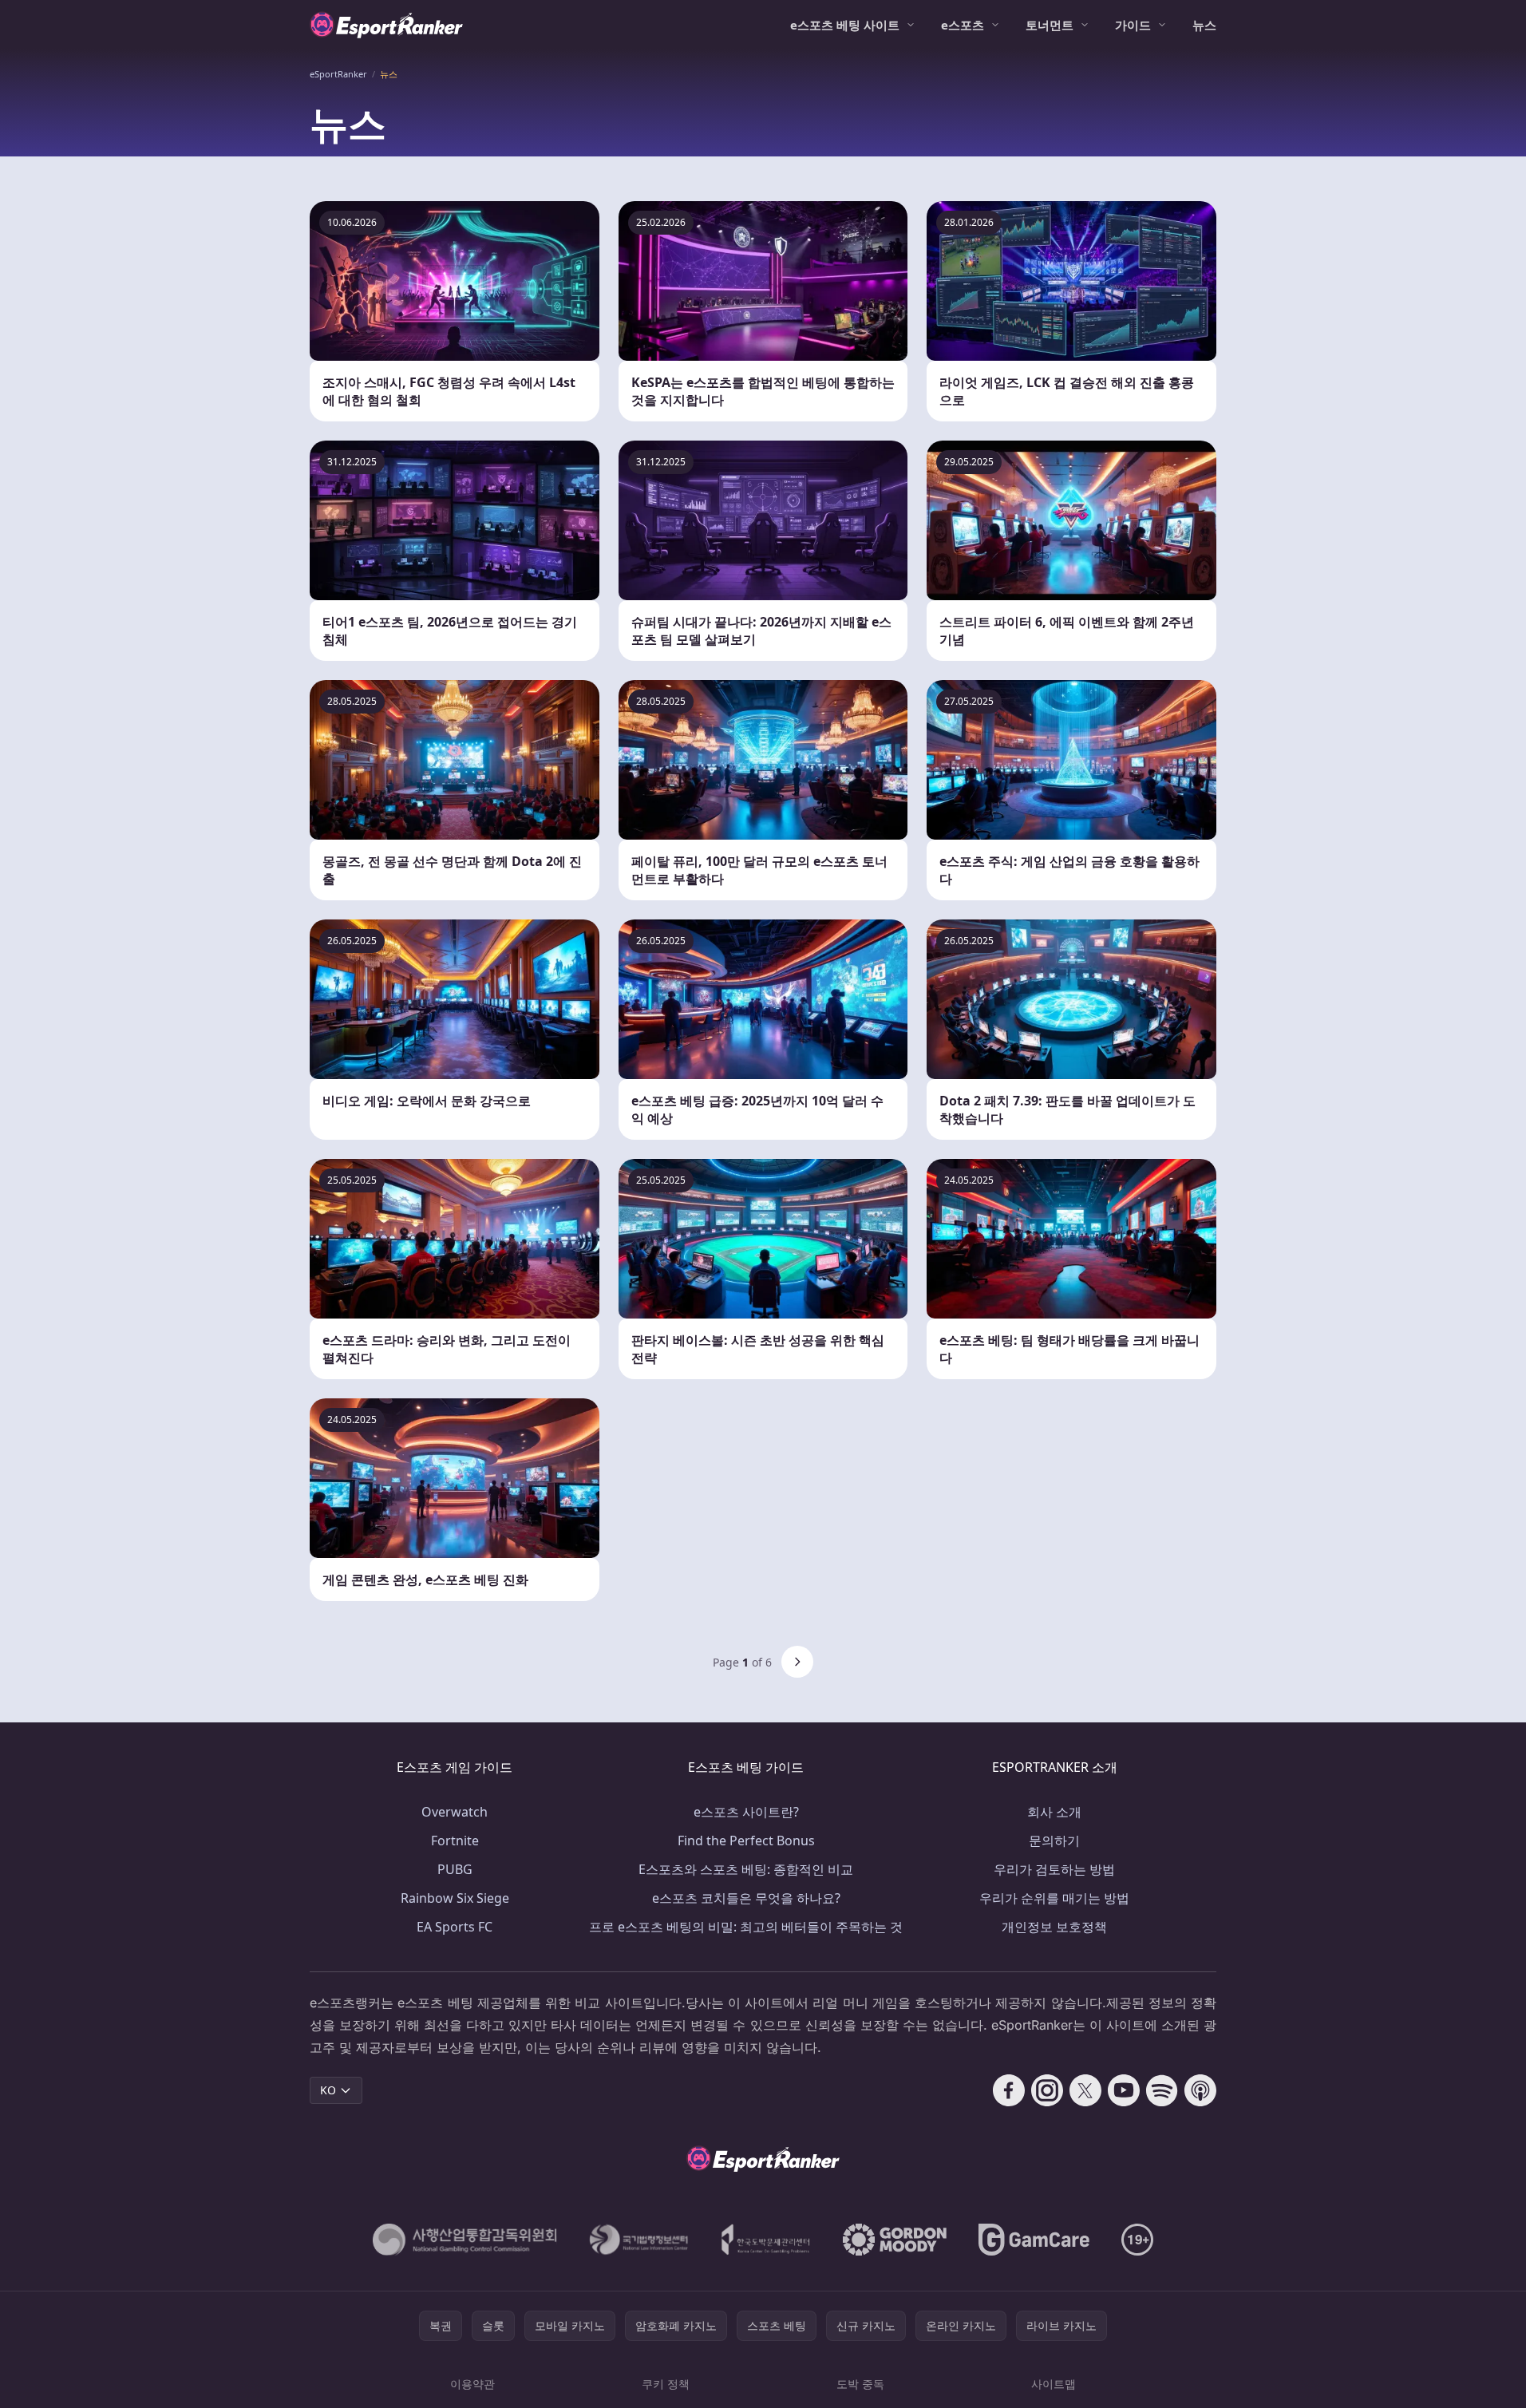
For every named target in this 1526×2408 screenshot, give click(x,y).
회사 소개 (1054, 1812)
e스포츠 (963, 25)
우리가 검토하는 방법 (1054, 1869)
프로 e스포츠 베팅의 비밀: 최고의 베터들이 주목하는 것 (746, 1927)
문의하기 (1054, 1841)
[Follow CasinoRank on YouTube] (1124, 2090)
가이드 (1133, 25)
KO (328, 2090)
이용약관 (472, 2384)
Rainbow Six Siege (455, 1898)
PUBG (455, 1869)
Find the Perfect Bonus (746, 1841)
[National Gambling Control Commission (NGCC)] (465, 2240)
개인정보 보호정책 (1054, 1927)
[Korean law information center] (639, 2240)
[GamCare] (1034, 2240)
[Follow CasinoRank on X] (1085, 2090)
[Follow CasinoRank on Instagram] (1047, 2090)
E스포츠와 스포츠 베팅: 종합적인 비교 (746, 1869)
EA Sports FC (455, 1927)
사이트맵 (1054, 2384)
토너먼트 (1050, 25)
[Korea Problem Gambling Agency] (766, 2240)
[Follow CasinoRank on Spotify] (1162, 2090)
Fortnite (455, 1841)
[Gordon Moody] (895, 2240)
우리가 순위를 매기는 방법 (1054, 1898)
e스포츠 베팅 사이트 (845, 25)
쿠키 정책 (666, 2384)
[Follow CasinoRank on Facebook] (1009, 2090)
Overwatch (455, 1812)
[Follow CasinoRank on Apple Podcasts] (1200, 2090)
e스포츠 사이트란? (746, 1812)
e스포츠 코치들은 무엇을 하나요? (746, 1898)
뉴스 (1204, 25)
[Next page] (797, 1662)
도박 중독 (860, 2384)
